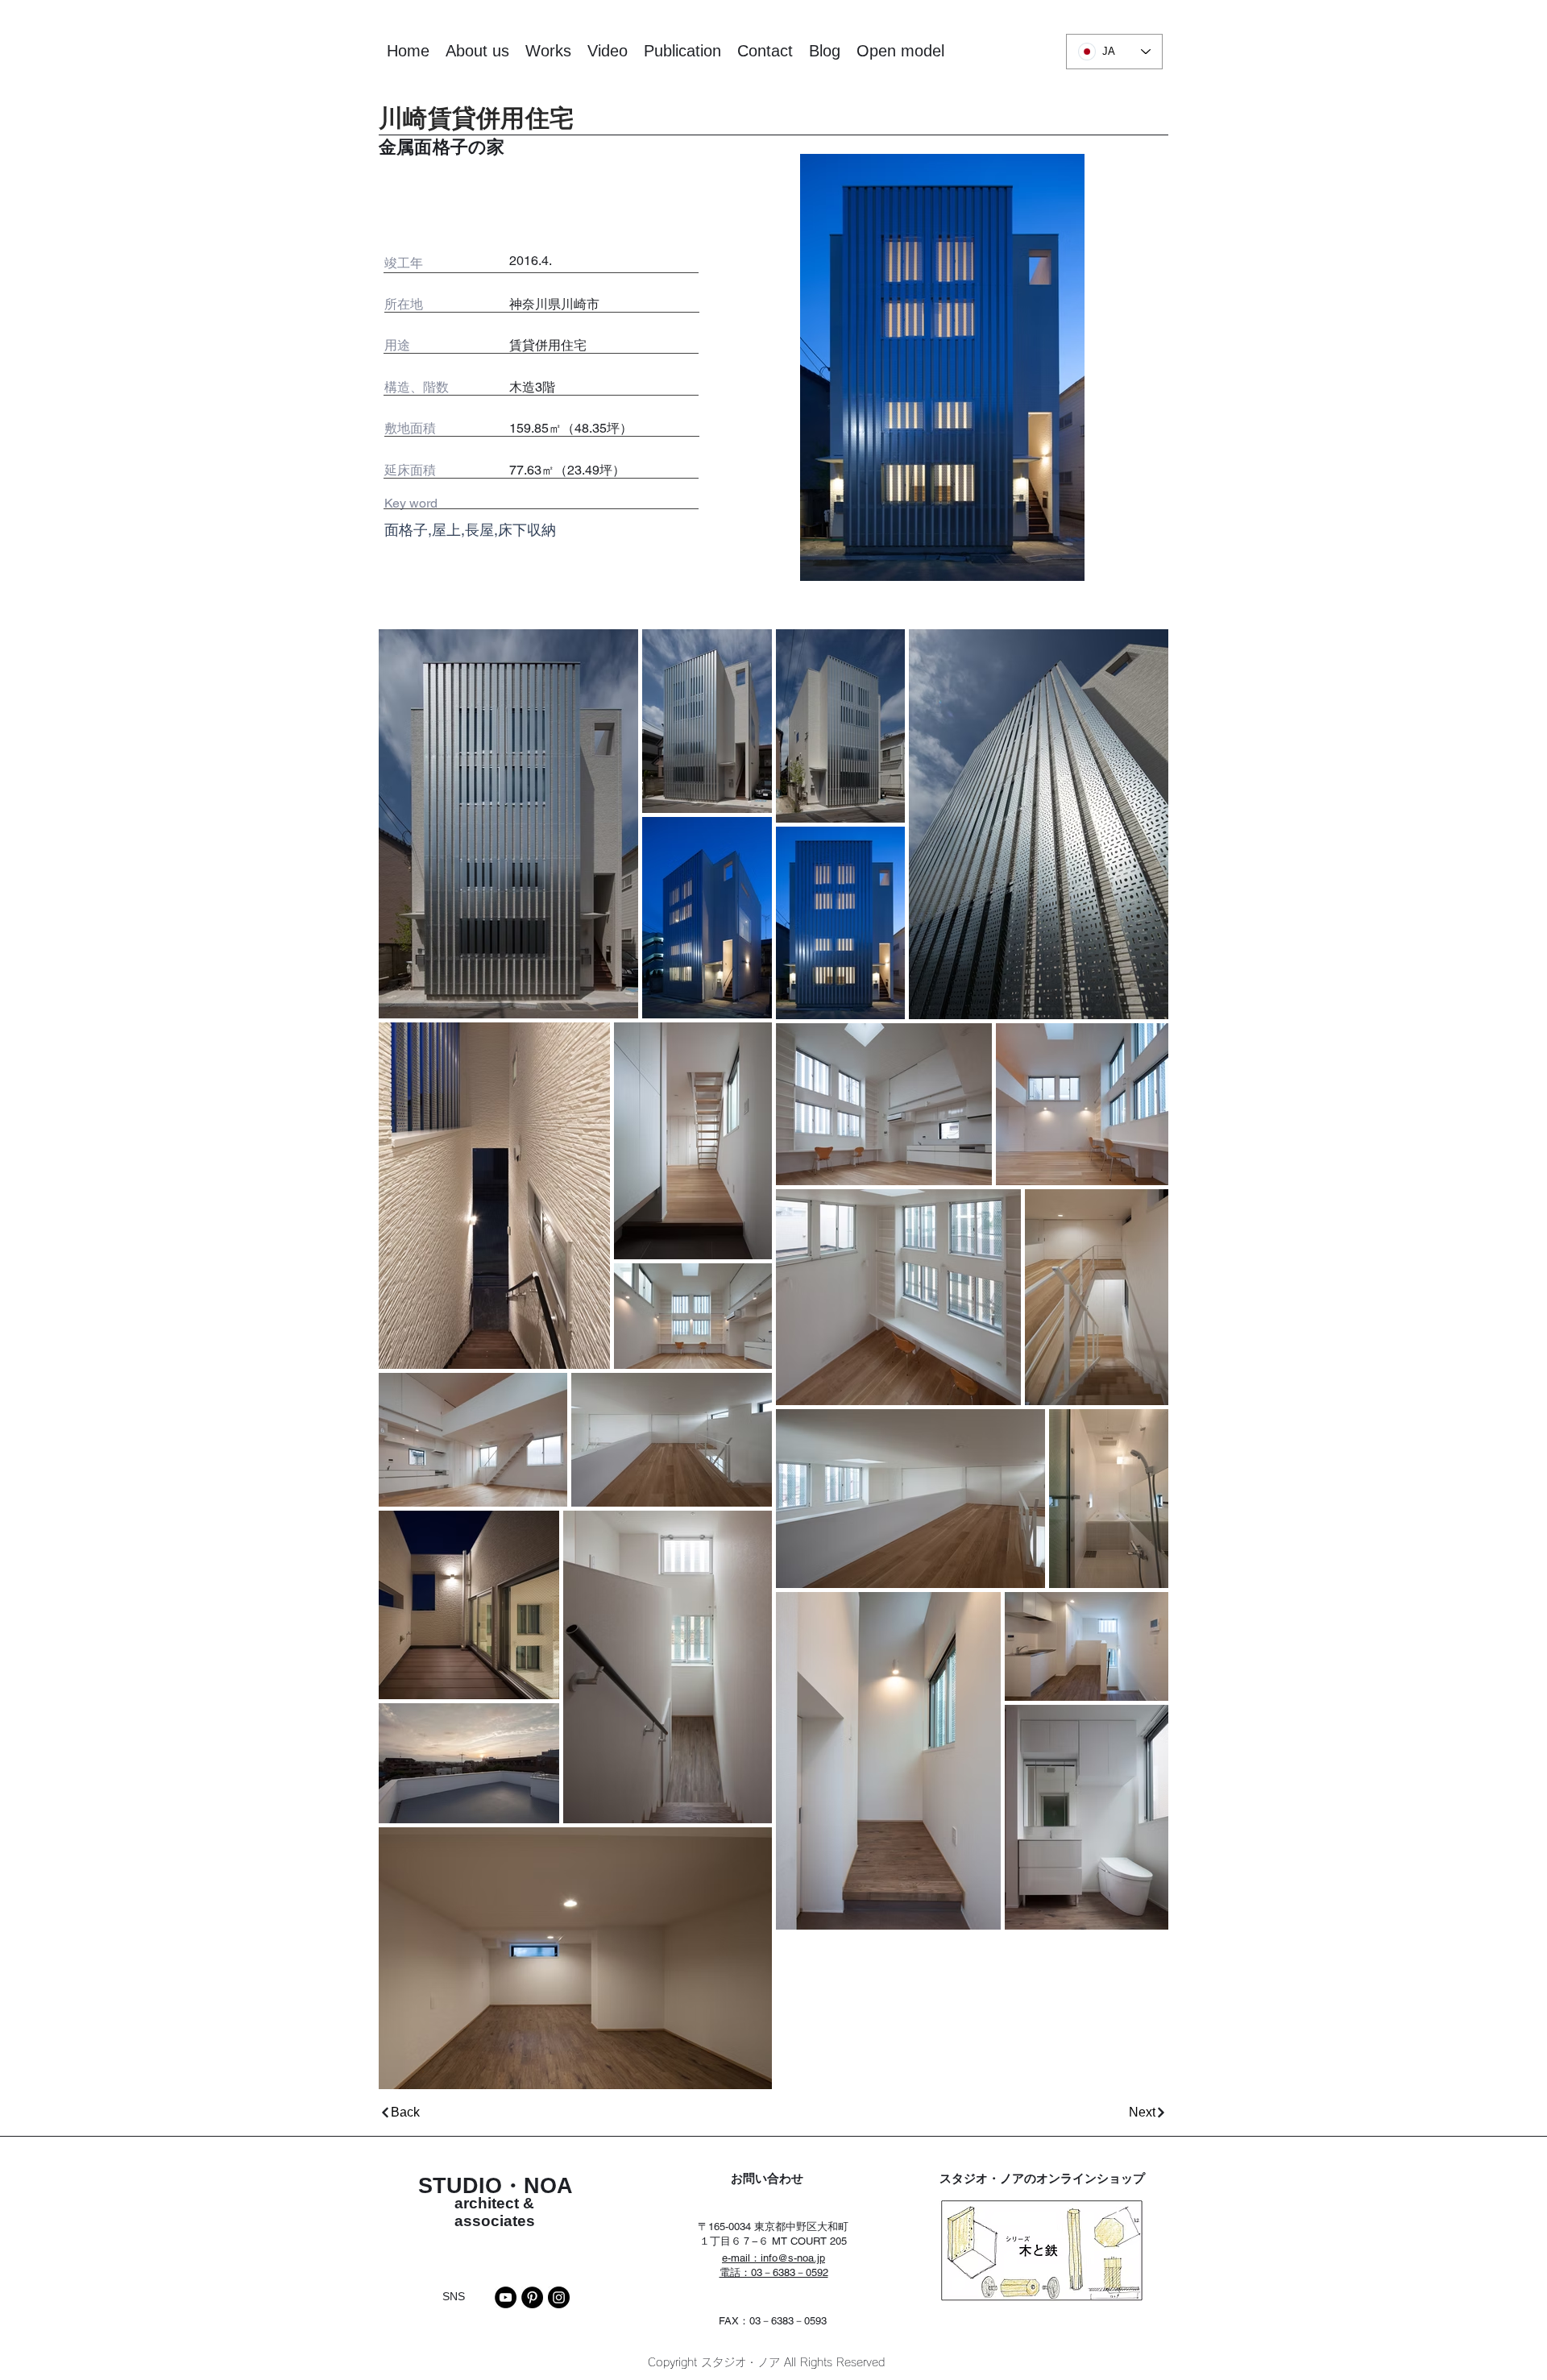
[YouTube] (506, 2297)
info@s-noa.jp (793, 2258)
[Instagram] (559, 2297)
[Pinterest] (532, 2297)
